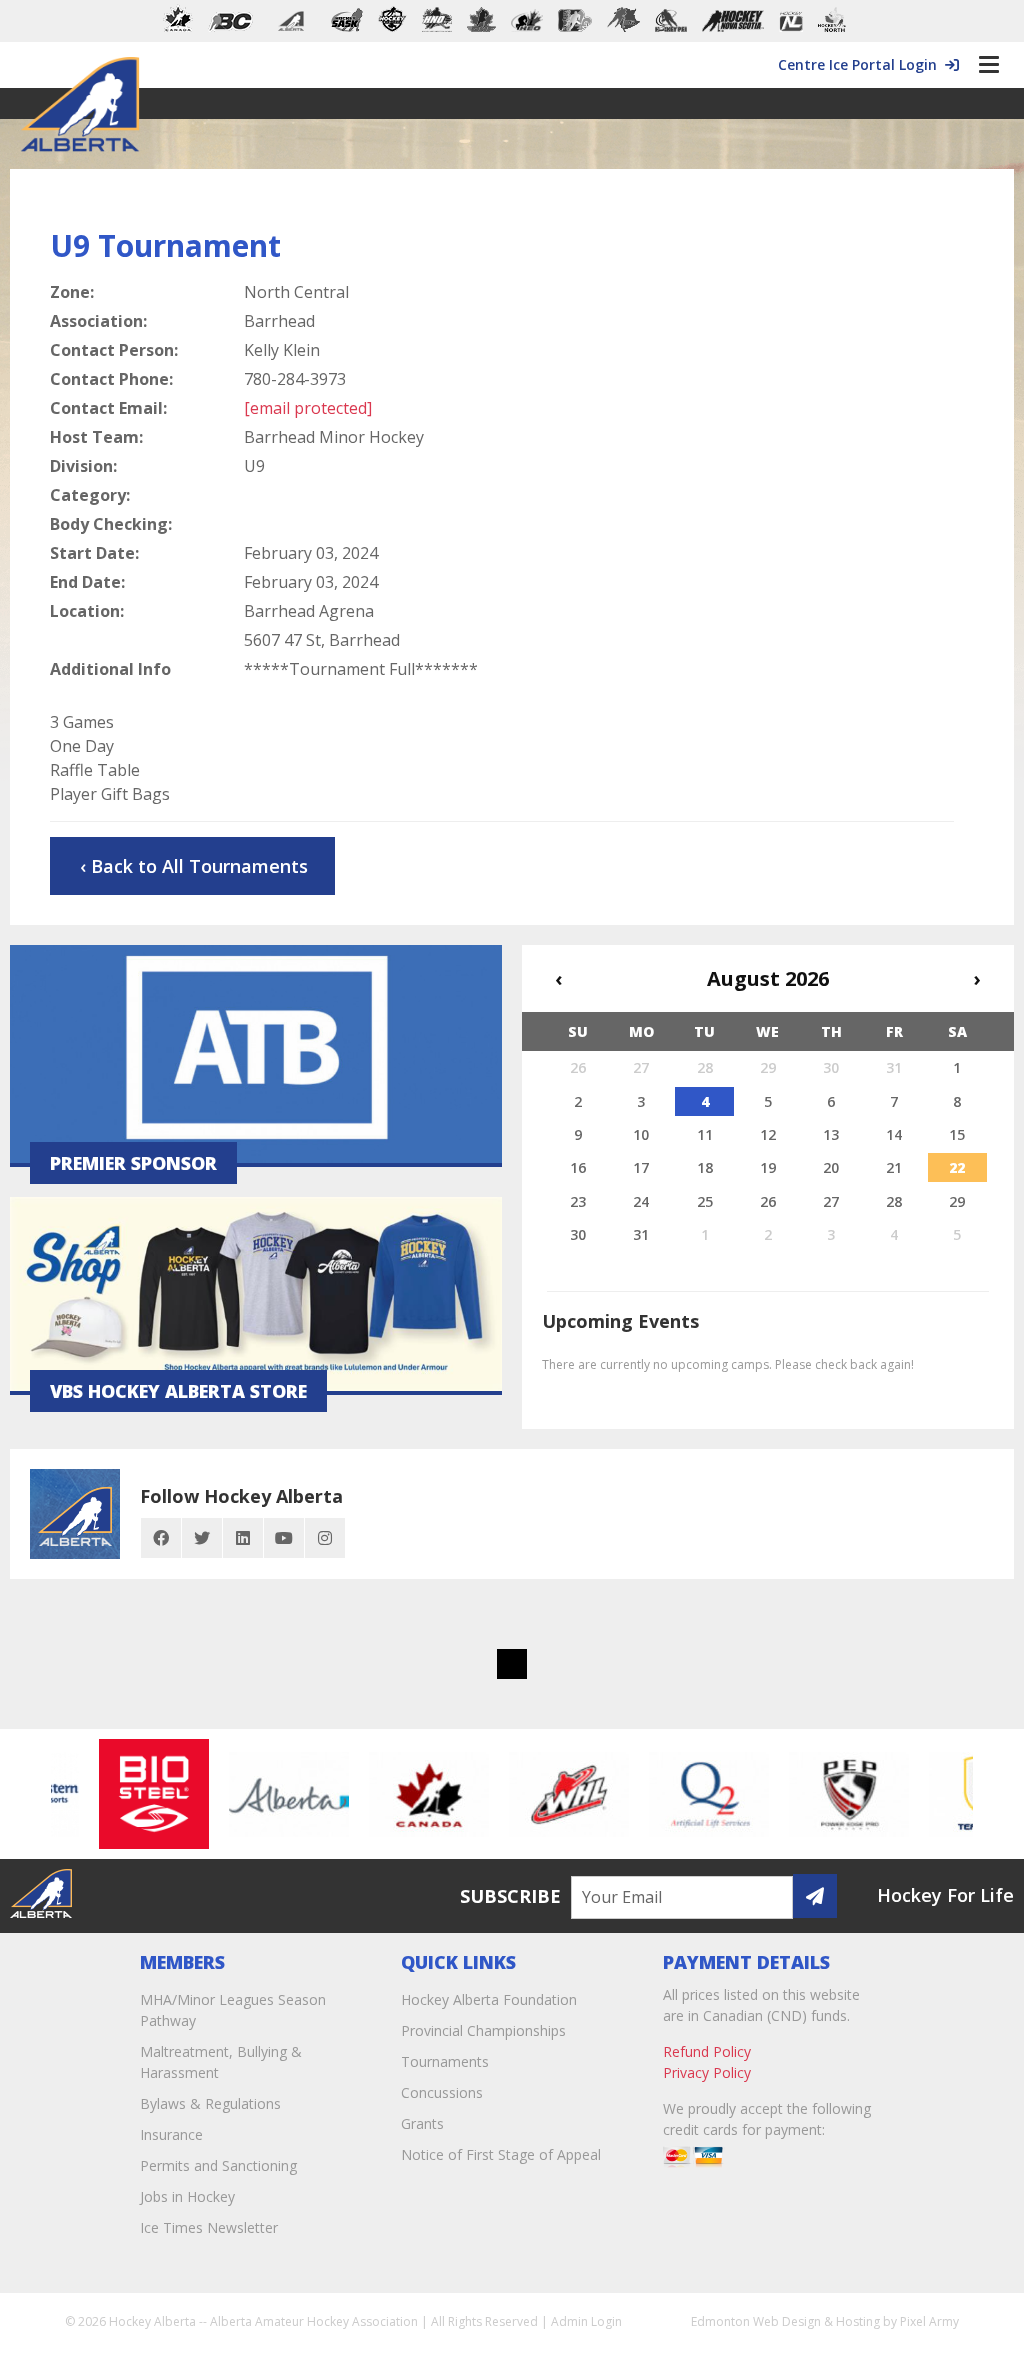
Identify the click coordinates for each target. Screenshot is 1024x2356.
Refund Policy (707, 2051)
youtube (284, 1538)
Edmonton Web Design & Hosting (785, 2321)
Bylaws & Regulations (210, 2103)
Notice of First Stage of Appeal (501, 2154)
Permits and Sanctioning (218, 2165)
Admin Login (586, 2321)
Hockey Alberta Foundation (489, 1999)
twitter (202, 1538)
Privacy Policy (707, 2072)
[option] (134, 1794)
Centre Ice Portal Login (861, 64)
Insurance (171, 2134)
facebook (161, 1538)
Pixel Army (929, 2321)
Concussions (442, 2092)
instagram (325, 1538)
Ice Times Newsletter (209, 2227)
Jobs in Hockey (187, 2196)
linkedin (243, 1538)
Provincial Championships (483, 2030)
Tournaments (445, 2061)
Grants (422, 2123)
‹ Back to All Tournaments (194, 866)
